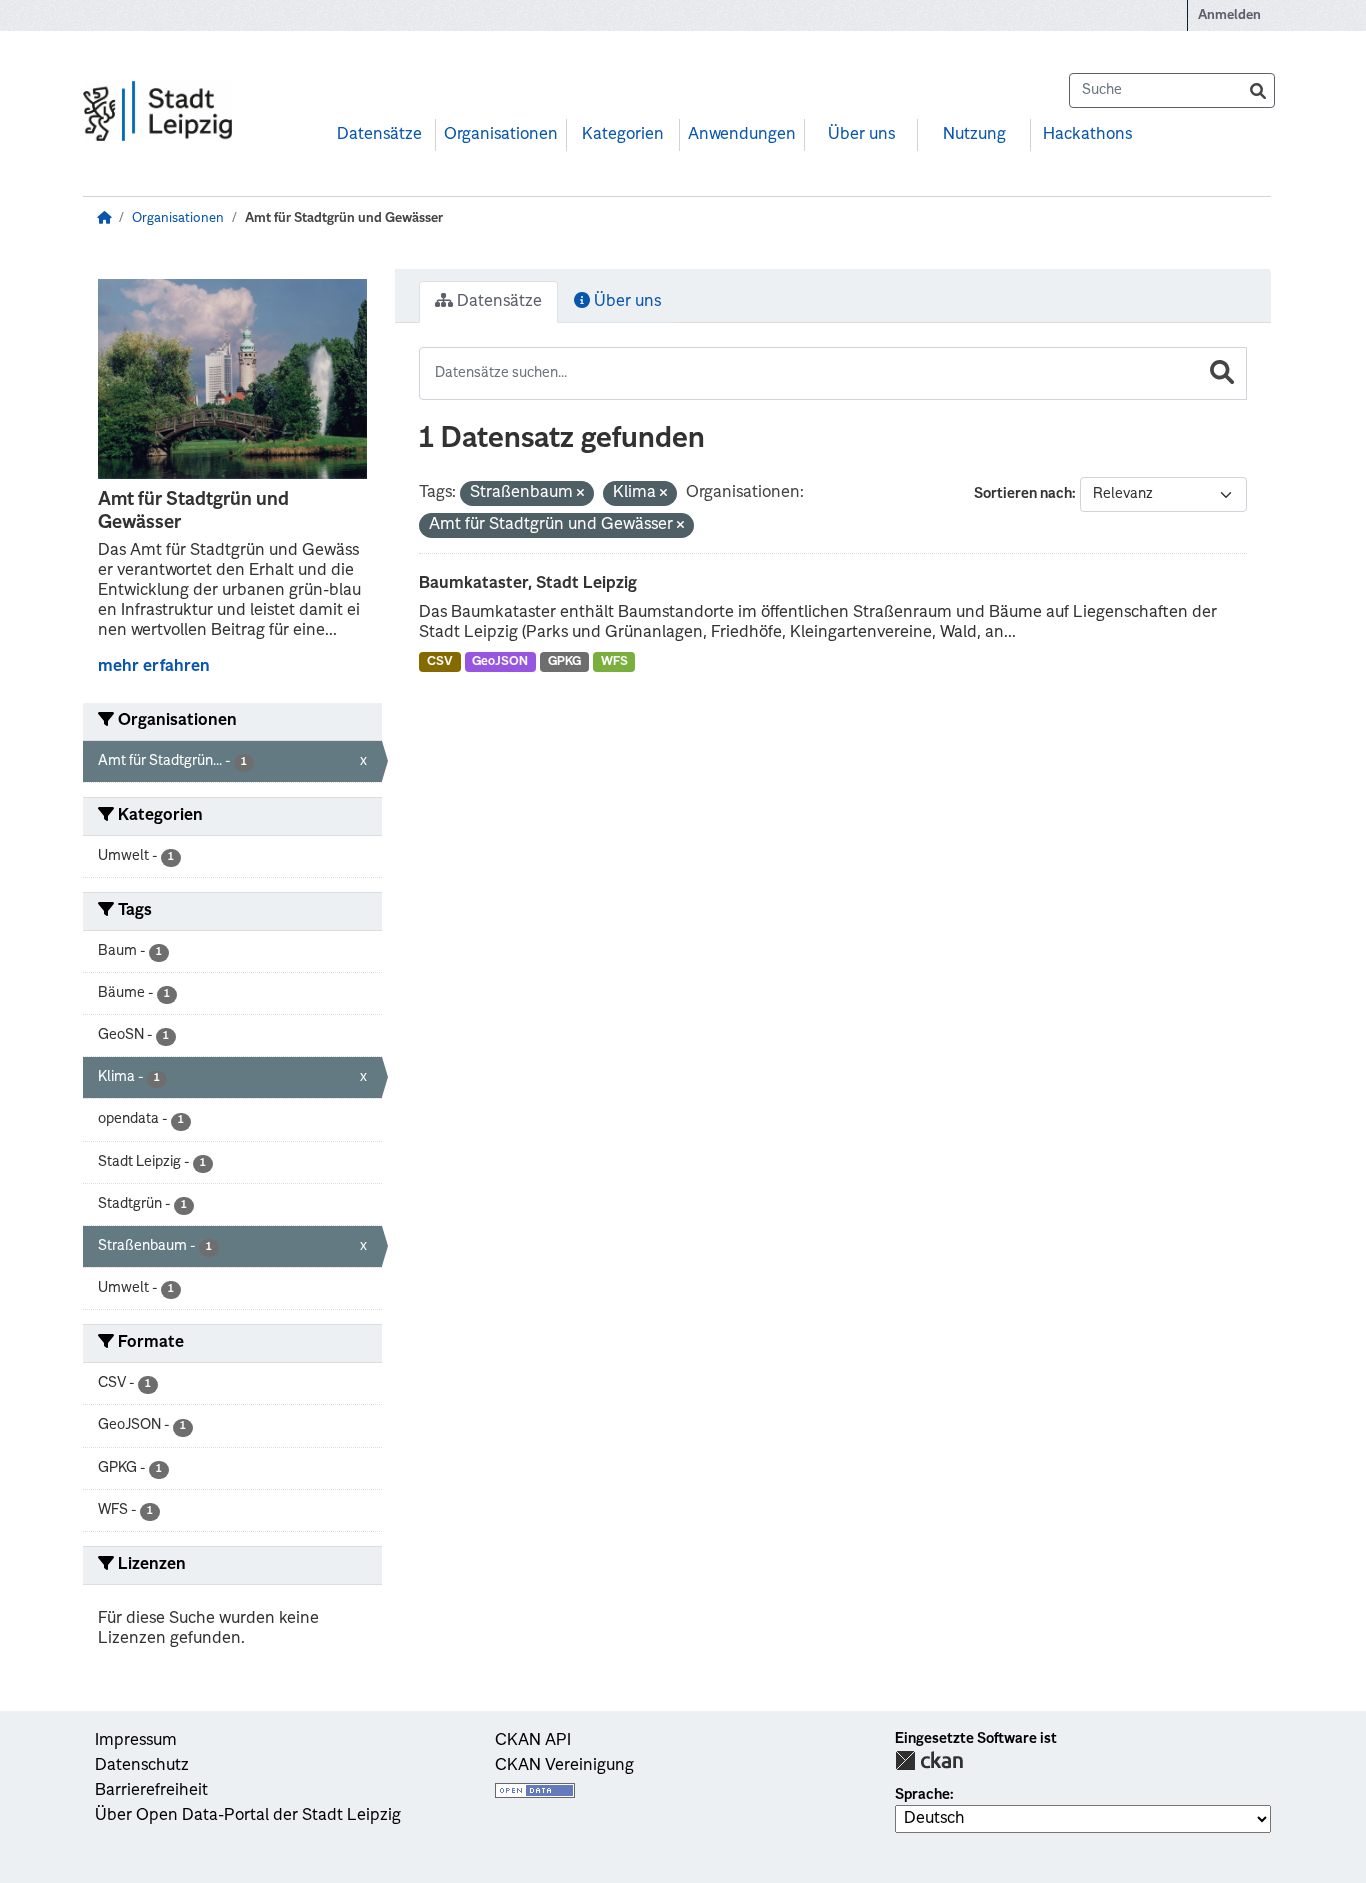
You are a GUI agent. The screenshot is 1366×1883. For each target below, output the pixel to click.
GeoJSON (500, 662)
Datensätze (379, 135)
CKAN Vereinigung (564, 1766)
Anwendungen (742, 135)
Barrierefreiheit (151, 1791)
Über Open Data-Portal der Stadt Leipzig (248, 1816)
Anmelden (1229, 15)
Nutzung (974, 135)
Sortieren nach (1023, 494)
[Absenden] (1258, 90)
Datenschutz (142, 1766)
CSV (440, 662)
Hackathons (1087, 135)
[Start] (104, 218)
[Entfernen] (580, 494)
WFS (614, 662)
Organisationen (501, 135)
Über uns (861, 135)
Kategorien (623, 135)
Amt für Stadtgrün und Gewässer (344, 218)
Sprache (922, 1795)
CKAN (929, 1760)
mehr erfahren (154, 667)
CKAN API (533, 1741)
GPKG (564, 662)
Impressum (136, 1741)
